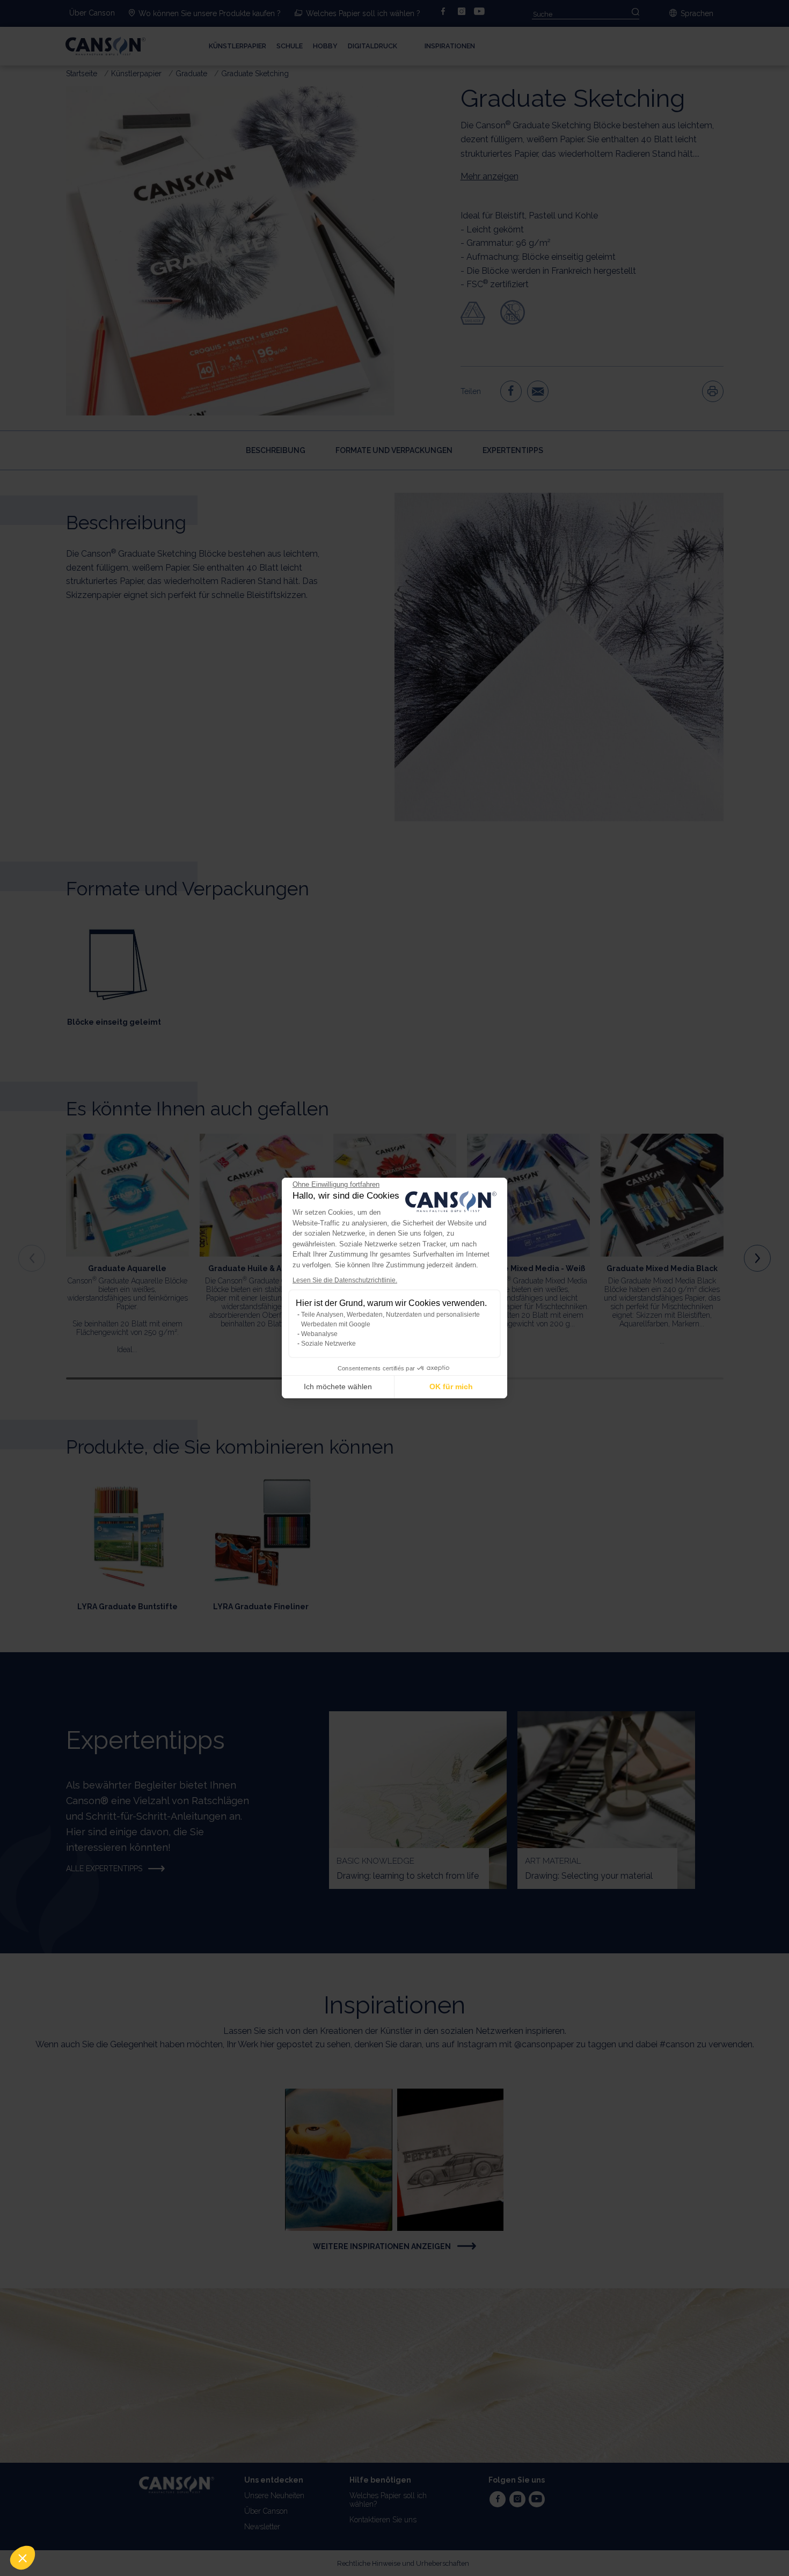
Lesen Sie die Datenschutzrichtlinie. (345, 1280)
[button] (23, 2558)
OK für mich (451, 1386)
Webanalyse (319, 1334)
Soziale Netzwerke (328, 1344)
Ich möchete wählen (338, 1386)
